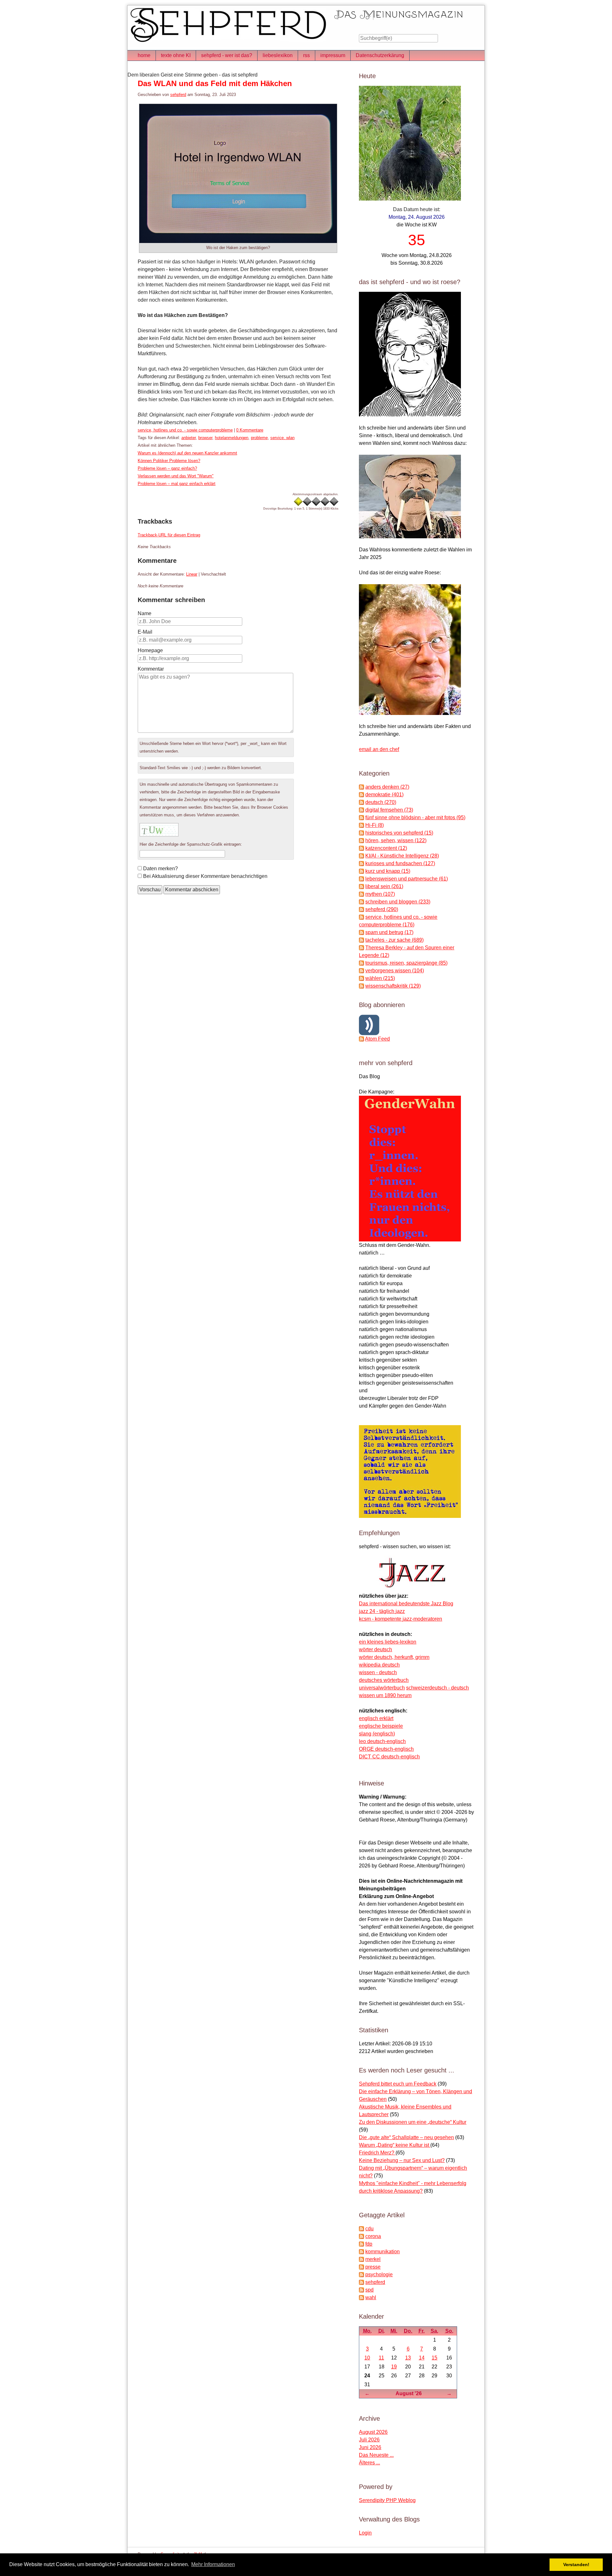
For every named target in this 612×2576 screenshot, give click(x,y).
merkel (373, 2259)
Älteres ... (369, 2463)
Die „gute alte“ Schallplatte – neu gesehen (406, 2137)
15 (434, 2358)
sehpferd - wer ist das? (227, 55)
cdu (369, 2229)
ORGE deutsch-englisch (386, 1749)
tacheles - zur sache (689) (394, 940)
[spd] (361, 2290)
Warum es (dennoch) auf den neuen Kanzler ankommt (187, 453)
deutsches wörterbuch (384, 1680)
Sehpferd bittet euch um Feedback (398, 2084)
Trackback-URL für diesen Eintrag (169, 535)
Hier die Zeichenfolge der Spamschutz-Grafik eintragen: (191, 844)
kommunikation (382, 2252)
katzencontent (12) (386, 848)
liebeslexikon (278, 55)
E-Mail (145, 632)
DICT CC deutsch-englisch (389, 1757)
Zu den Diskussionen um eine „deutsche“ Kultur (413, 2122)
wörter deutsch (375, 1649)
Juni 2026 (370, 2447)
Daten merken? (160, 868)
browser (205, 438)
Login (365, 2533)
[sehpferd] (361, 2282)
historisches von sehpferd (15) (399, 833)
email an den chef (379, 749)
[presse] (361, 2267)
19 (394, 2367)
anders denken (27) (387, 787)
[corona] (361, 2236)
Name (145, 613)
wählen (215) (380, 978)
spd (369, 2290)
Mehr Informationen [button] (213, 2564)
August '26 (409, 2393)
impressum (333, 55)
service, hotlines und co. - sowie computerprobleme (185, 430)
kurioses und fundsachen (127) (400, 863)
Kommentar (151, 669)
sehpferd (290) (382, 909)
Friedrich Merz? (377, 2153)
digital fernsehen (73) (389, 810)
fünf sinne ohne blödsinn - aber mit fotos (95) (415, 817)
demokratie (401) (384, 795)
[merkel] (361, 2259)
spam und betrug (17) (389, 932)
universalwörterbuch (382, 1688)
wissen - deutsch (378, 1672)
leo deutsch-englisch (382, 1741)
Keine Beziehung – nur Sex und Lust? (402, 2160)
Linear (192, 574)
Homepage (150, 650)
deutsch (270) (381, 802)
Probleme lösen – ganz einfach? (167, 468)
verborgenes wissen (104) (395, 971)
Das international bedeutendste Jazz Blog (406, 1604)
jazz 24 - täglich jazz (382, 1611)
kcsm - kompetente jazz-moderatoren (401, 1619)
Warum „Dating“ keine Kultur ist (395, 2145)
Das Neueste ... (376, 2455)
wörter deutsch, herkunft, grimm (394, 1657)
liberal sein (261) (384, 886)
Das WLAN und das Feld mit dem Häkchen (215, 83)
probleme (259, 438)
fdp (369, 2244)
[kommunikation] (361, 2252)
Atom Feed (377, 1039)
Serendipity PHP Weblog (387, 2500)
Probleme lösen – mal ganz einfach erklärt (177, 484)
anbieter (189, 438)
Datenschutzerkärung (380, 55)
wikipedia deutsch (379, 1665)
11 (381, 2358)
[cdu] (361, 2229)
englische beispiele (381, 1726)
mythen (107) (380, 894)
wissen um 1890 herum (385, 1695)
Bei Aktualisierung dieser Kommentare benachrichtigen (205, 876)
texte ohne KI (176, 55)
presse (373, 2267)
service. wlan (282, 438)
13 (408, 2358)
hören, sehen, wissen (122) (396, 840)
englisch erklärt (376, 1718)
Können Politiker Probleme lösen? (169, 461)
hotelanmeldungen (232, 438)
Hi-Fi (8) (375, 825)
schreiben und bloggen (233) (398, 902)
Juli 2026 (369, 2440)
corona (373, 2236)
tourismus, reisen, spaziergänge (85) (406, 963)
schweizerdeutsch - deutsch (437, 1688)
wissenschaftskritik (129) (393, 986)
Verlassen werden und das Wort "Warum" (176, 476)
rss (306, 55)
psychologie (379, 2274)
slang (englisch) (377, 1734)
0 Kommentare (250, 430)
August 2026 (373, 2432)
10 (367, 2358)
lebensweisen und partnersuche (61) (407, 879)
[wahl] (361, 2297)
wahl (371, 2297)
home (144, 55)
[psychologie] (361, 2274)
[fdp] (361, 2244)
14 (422, 2358)
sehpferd (178, 95)
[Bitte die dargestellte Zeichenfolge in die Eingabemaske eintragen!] (159, 830)
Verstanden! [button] (576, 2565)
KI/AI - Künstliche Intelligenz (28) (402, 856)
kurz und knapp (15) (388, 871)
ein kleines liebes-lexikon (388, 1642)
